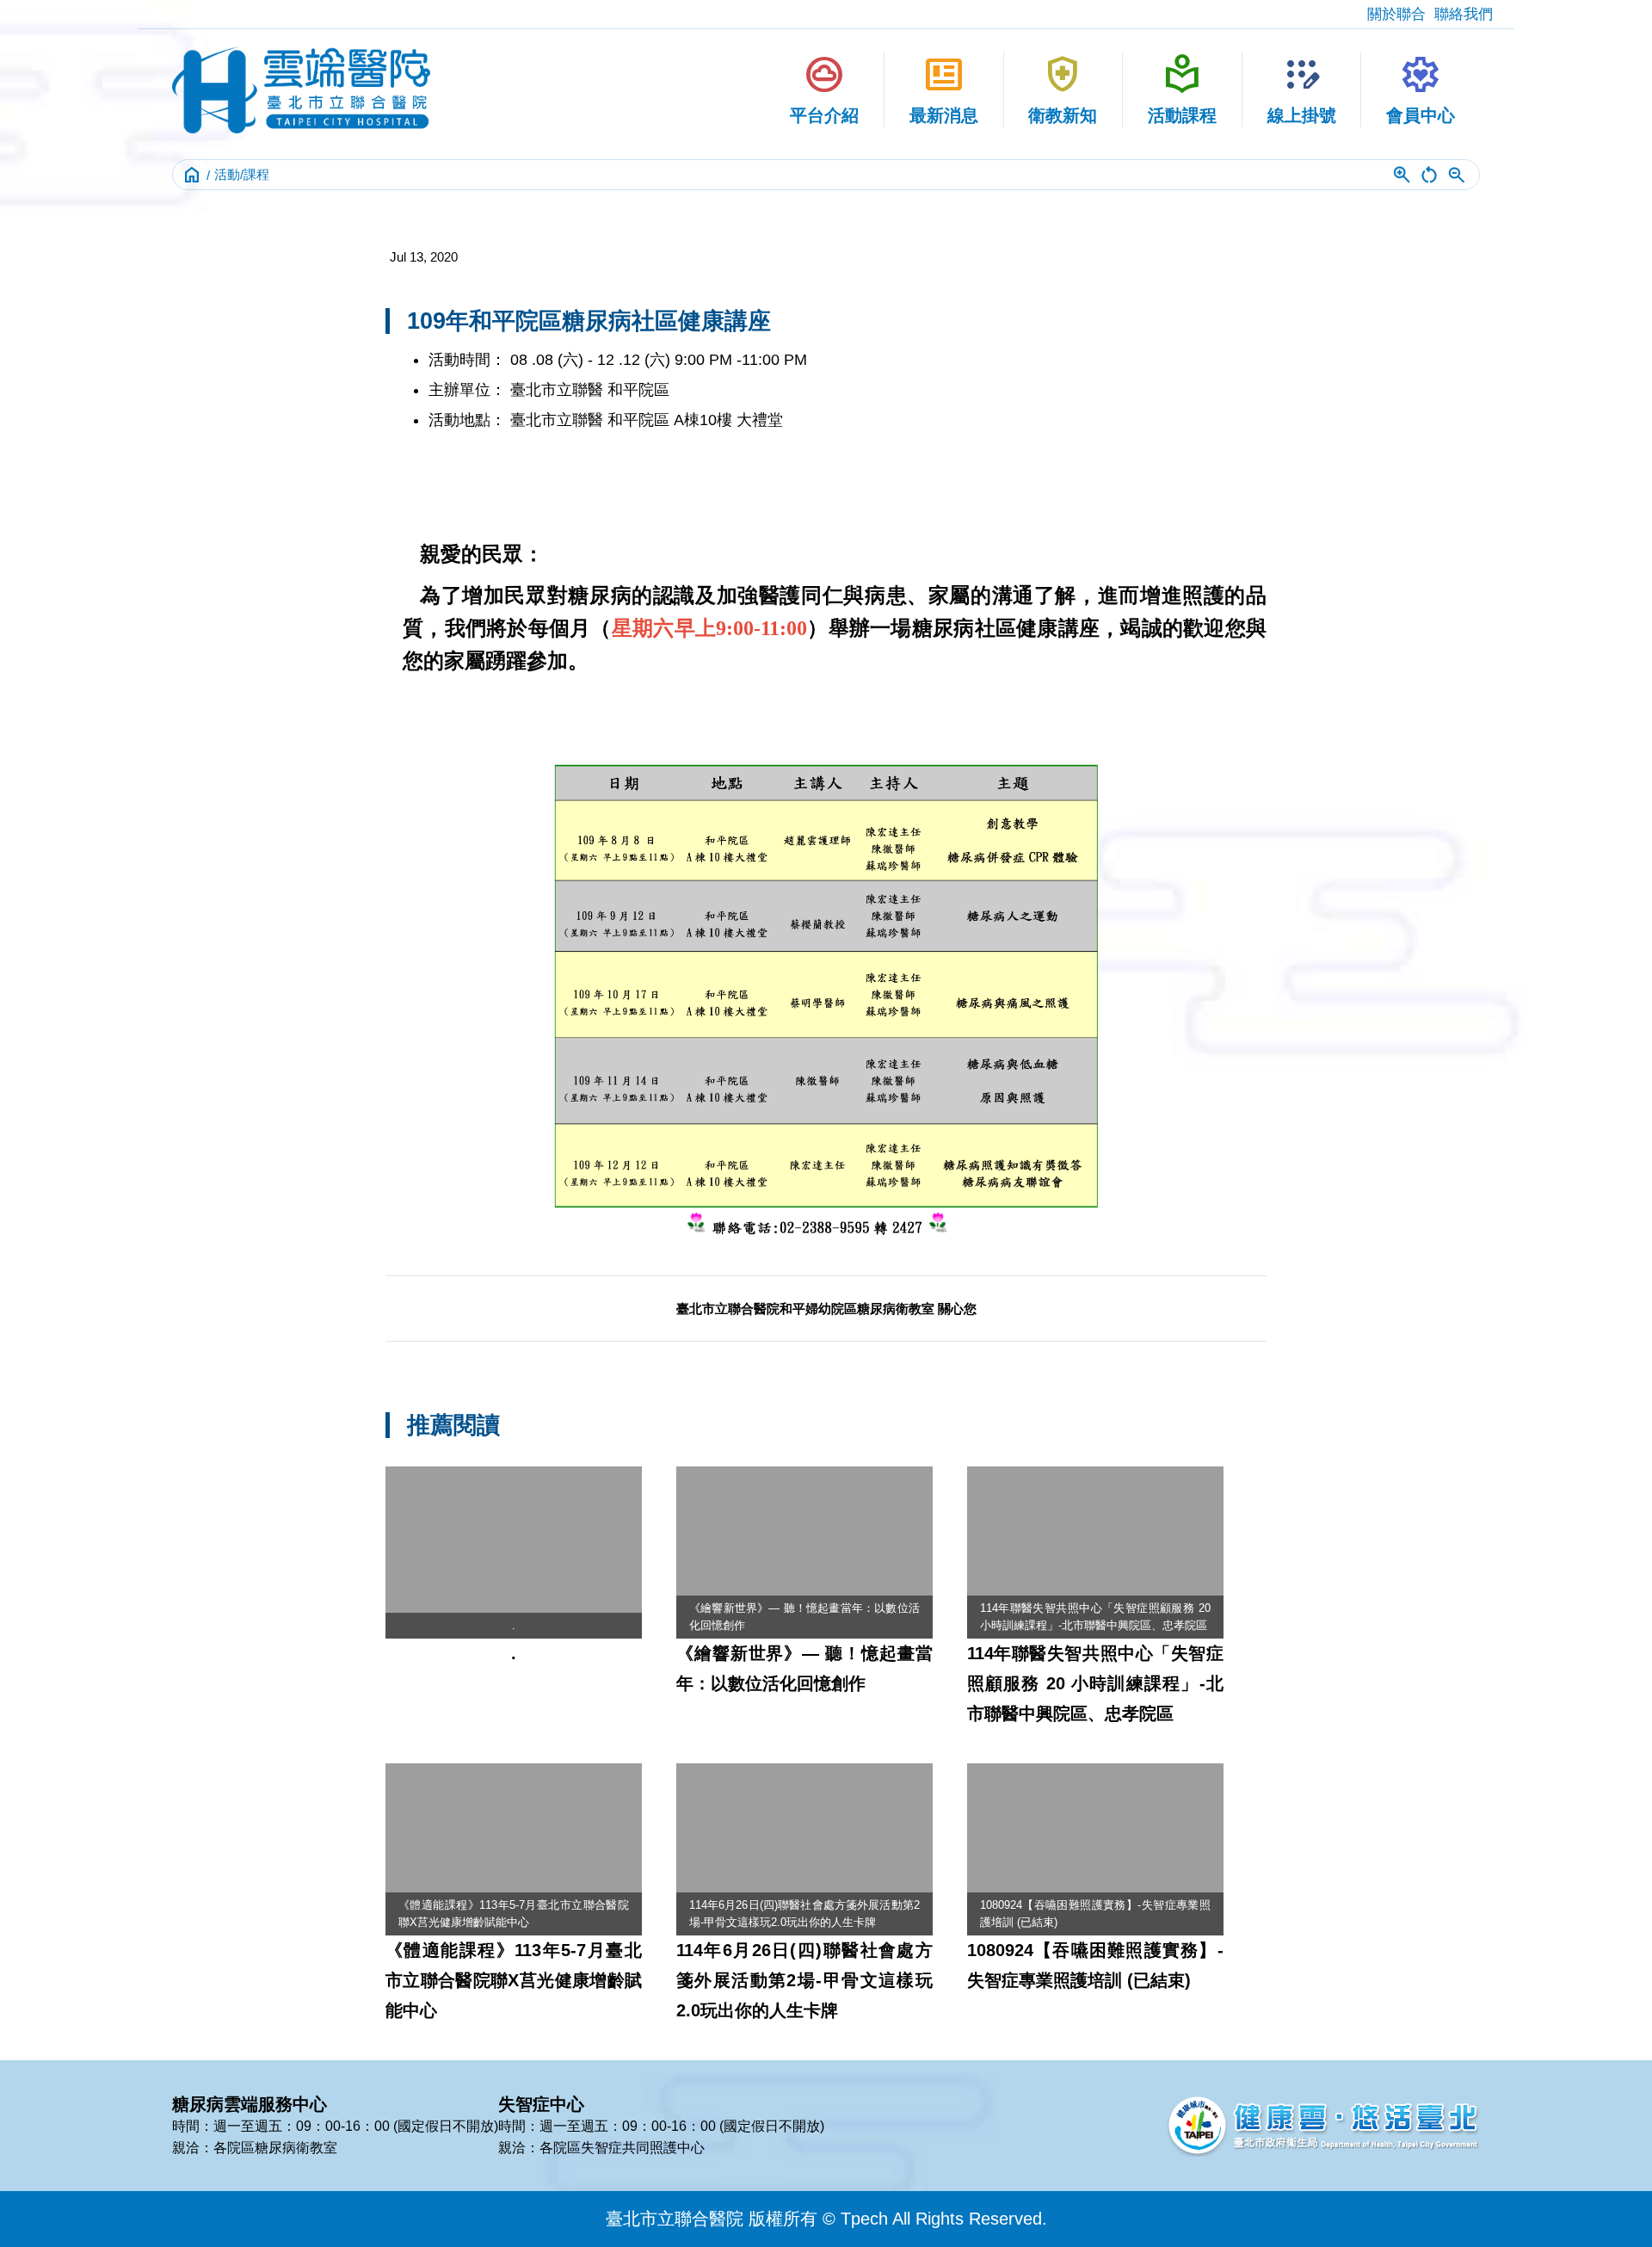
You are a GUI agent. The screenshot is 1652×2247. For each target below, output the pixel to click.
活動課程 (1182, 89)
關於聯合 (1396, 14)
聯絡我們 (1464, 14)
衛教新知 (1063, 89)
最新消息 (944, 89)
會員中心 (1421, 89)
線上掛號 (1302, 89)
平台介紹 (824, 89)
